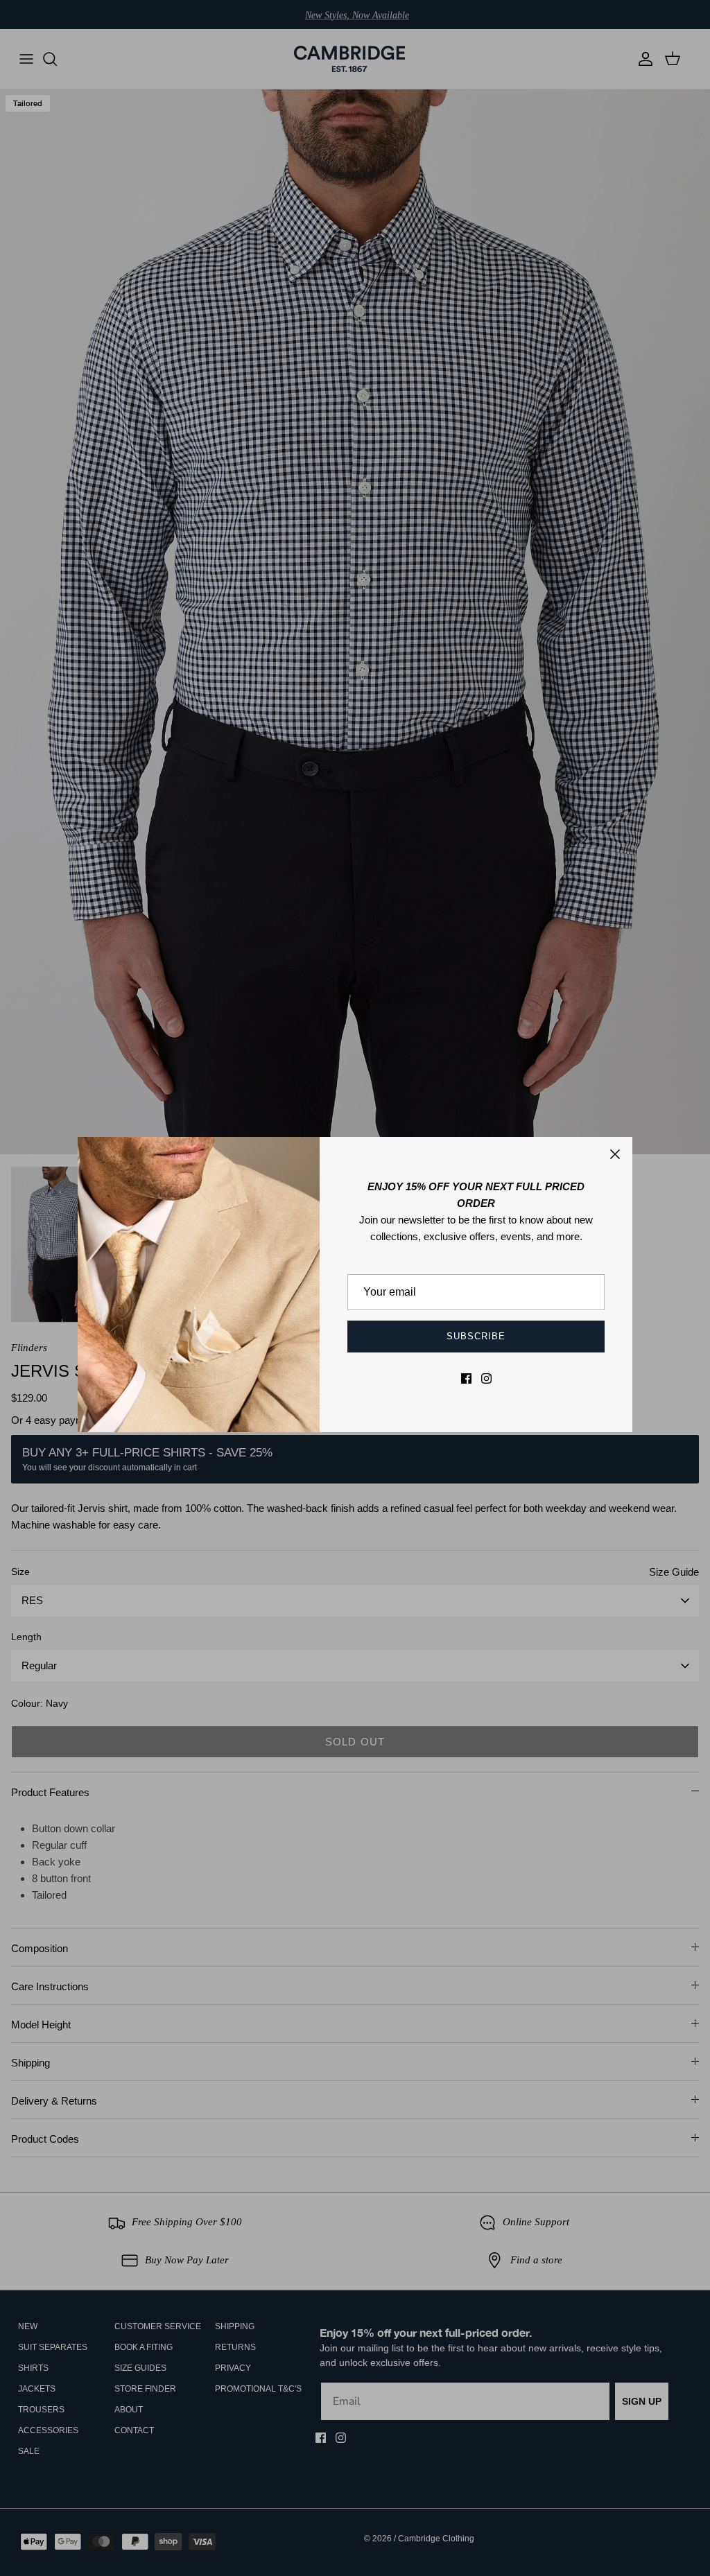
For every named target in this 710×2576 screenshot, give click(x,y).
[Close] (615, 1154)
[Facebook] (466, 1378)
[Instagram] (486, 1378)
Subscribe (476, 1336)
